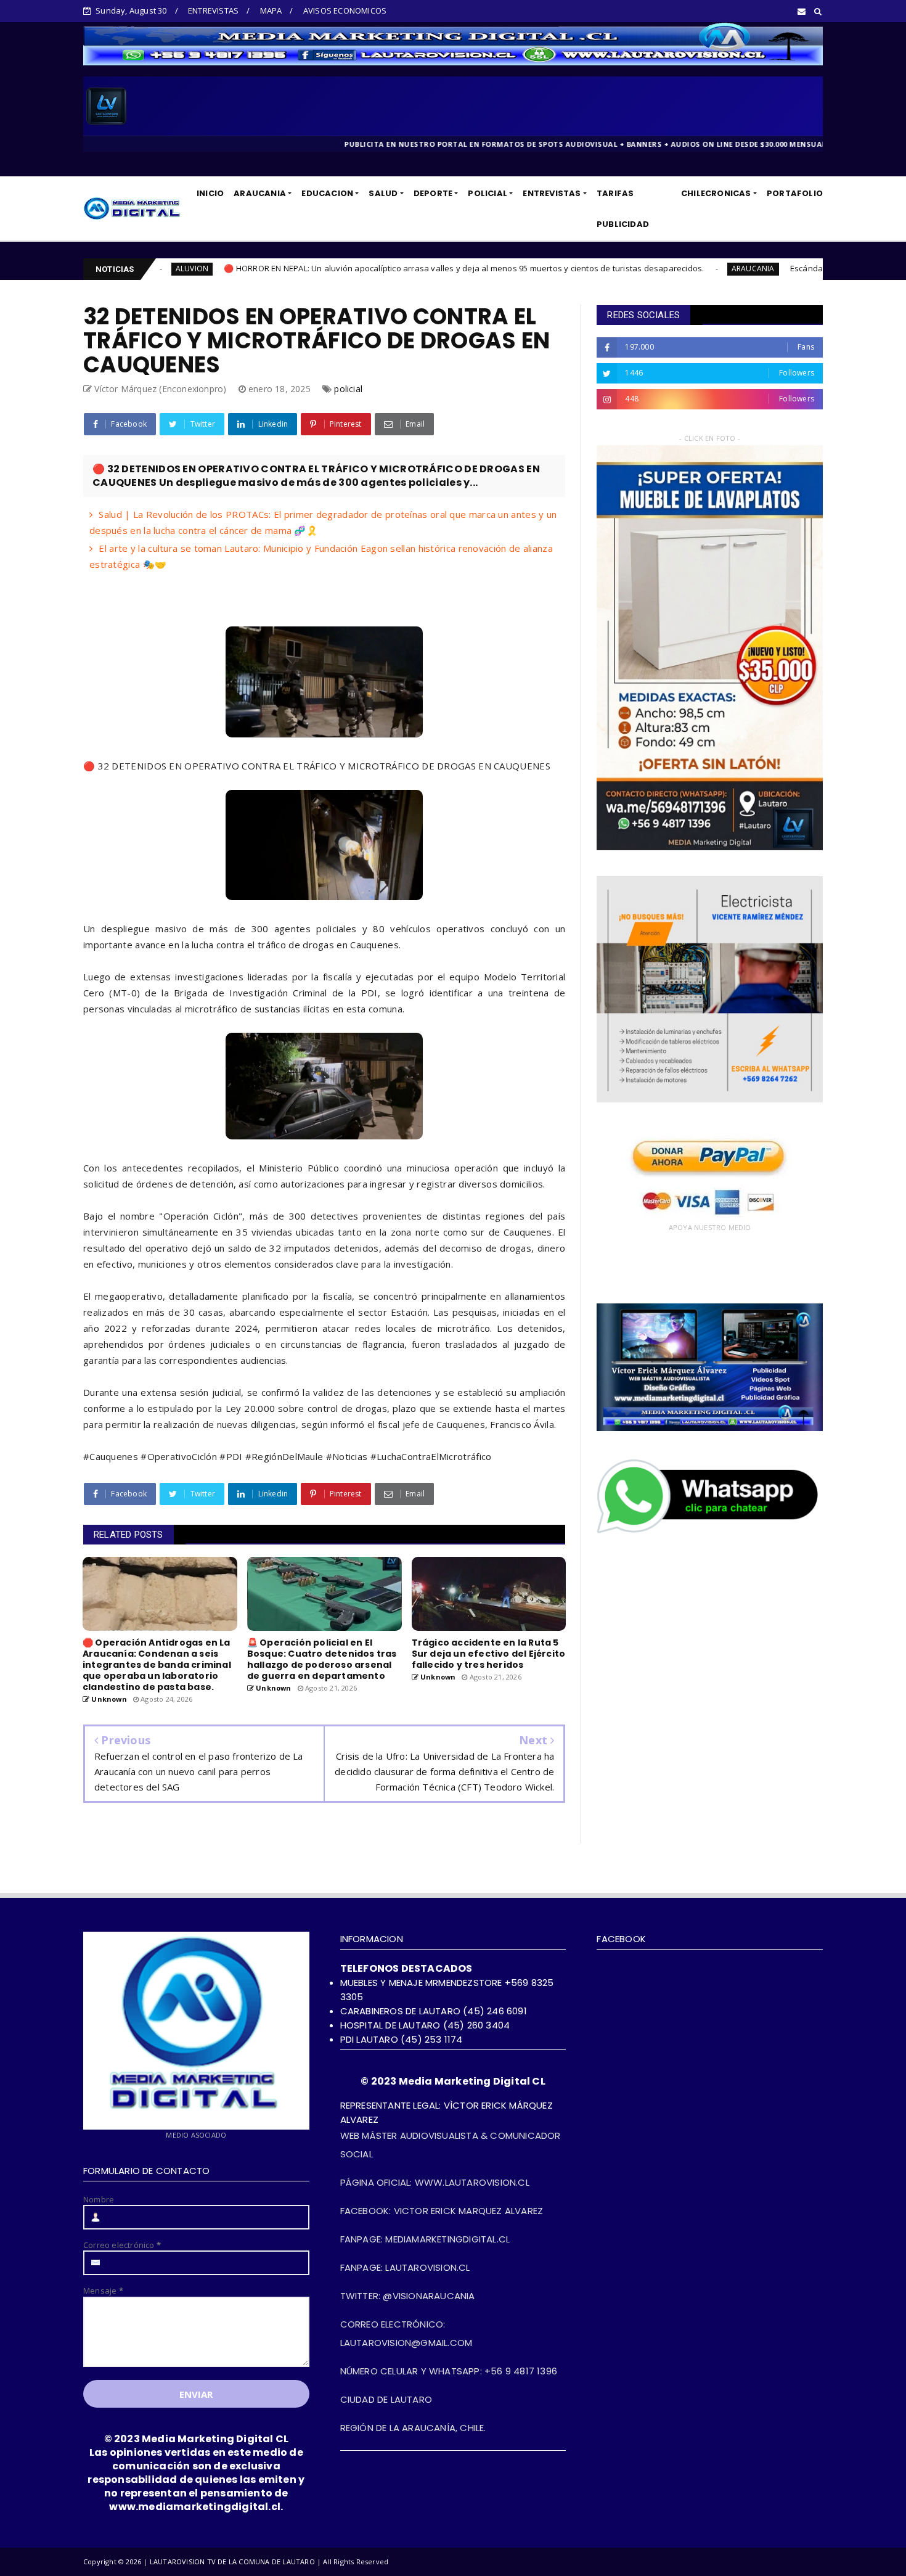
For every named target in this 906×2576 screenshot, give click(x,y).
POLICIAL (488, 193)
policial (348, 389)
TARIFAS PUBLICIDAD (623, 209)
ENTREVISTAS (213, 10)
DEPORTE (433, 193)
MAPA (271, 10)
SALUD (383, 193)
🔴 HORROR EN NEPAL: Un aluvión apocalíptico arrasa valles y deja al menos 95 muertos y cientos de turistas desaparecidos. (287, 268)
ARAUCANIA (260, 193)
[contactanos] (710, 1532)
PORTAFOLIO (795, 193)
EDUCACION (327, 193)
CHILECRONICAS (716, 193)
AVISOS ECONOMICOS (345, 10)
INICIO (210, 193)
